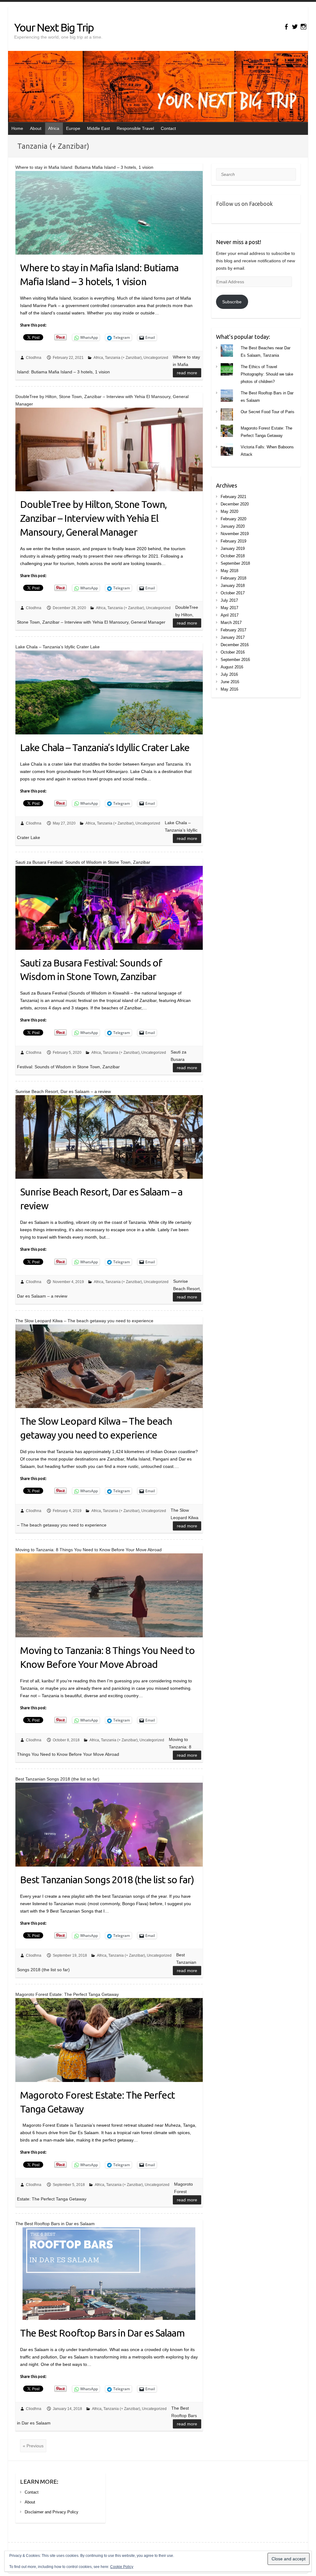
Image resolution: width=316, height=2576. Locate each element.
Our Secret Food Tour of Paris (268, 412)
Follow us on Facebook (244, 204)
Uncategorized (156, 358)
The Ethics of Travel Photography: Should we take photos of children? (267, 374)
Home (17, 128)
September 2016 (235, 660)
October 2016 (233, 652)
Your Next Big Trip (54, 27)
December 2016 (235, 645)
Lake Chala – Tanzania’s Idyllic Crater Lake (105, 747)
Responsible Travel (135, 128)
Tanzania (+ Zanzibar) (123, 358)
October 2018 (233, 556)
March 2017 (231, 623)
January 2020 (233, 526)
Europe (73, 128)
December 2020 (235, 504)
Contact (168, 128)
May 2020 (229, 511)
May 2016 (229, 689)
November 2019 (235, 534)
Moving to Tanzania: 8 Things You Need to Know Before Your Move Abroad (107, 1657)
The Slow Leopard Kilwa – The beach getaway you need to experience (96, 1428)
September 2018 (235, 563)
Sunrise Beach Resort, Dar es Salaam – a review (101, 1199)
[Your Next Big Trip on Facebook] (286, 27)
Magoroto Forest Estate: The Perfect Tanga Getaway (98, 2102)
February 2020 (233, 519)
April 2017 (230, 615)
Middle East (98, 128)
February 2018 (233, 578)
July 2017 (229, 600)
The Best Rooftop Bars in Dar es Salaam (102, 2333)
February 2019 (233, 541)
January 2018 (233, 586)
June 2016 (230, 682)
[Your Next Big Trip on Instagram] (304, 27)
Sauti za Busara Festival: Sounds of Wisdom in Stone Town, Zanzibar (91, 970)
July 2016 (229, 674)
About (36, 128)
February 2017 (233, 630)
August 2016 (232, 667)
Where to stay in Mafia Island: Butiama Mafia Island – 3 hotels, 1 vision (99, 274)
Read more (187, 373)
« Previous (33, 2446)
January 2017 (233, 637)
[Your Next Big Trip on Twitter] (295, 27)
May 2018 (229, 571)
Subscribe (232, 302)
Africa (54, 128)
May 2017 (229, 608)
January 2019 (233, 548)
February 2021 (233, 497)
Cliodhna (34, 358)
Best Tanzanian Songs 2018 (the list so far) (107, 1880)
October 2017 (233, 593)
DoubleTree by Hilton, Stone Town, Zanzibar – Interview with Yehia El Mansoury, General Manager (93, 518)
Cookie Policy (122, 2567)
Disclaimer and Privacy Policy (52, 2512)
